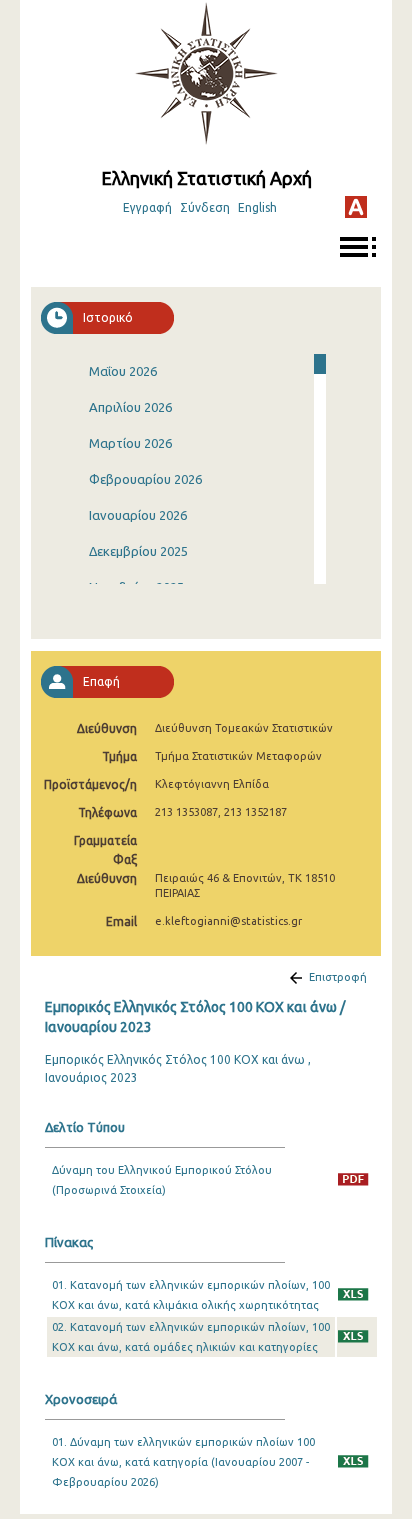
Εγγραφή (147, 207)
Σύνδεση (205, 207)
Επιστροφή (338, 977)
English (257, 207)
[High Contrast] (356, 207)
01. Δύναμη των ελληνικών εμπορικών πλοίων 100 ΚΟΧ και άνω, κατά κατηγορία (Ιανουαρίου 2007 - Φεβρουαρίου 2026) (183, 1462)
